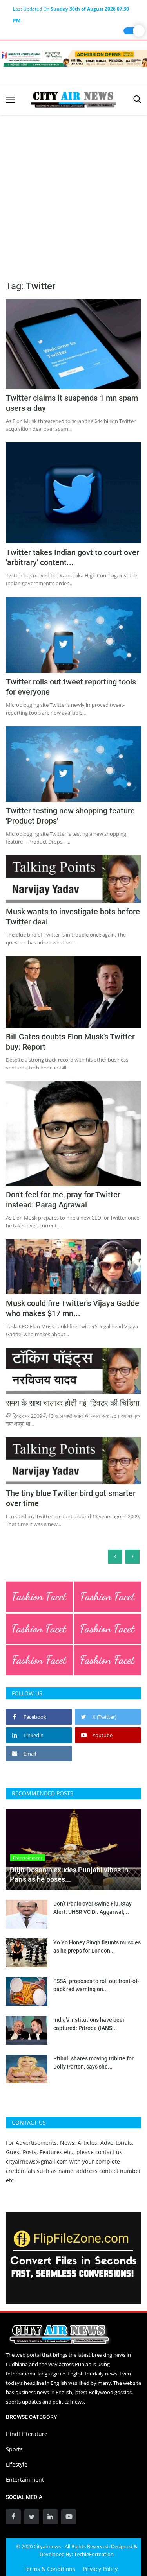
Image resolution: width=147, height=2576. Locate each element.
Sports (14, 2449)
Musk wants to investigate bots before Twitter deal (73, 917)
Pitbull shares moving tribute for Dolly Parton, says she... (93, 2063)
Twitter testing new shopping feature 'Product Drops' (70, 816)
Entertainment (25, 2480)
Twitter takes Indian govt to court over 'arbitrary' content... (73, 557)
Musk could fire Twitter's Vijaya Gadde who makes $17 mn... (73, 1308)
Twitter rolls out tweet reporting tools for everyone (71, 687)
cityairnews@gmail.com (37, 2161)
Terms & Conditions (49, 2569)
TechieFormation (94, 2554)
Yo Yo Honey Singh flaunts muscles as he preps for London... (97, 1946)
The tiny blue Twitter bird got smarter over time (71, 1498)
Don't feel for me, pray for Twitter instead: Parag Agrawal (63, 1200)
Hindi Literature (27, 2434)
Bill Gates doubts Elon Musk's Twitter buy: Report (70, 1042)
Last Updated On (71, 10)
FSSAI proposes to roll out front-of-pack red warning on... (96, 1985)
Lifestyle (17, 2464)
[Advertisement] (73, 192)
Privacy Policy (100, 2569)
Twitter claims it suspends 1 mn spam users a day (72, 403)
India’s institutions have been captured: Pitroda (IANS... (90, 2024)
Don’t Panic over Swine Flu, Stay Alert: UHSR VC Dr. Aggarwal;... (93, 1908)
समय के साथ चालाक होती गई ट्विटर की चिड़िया (73, 1403)
